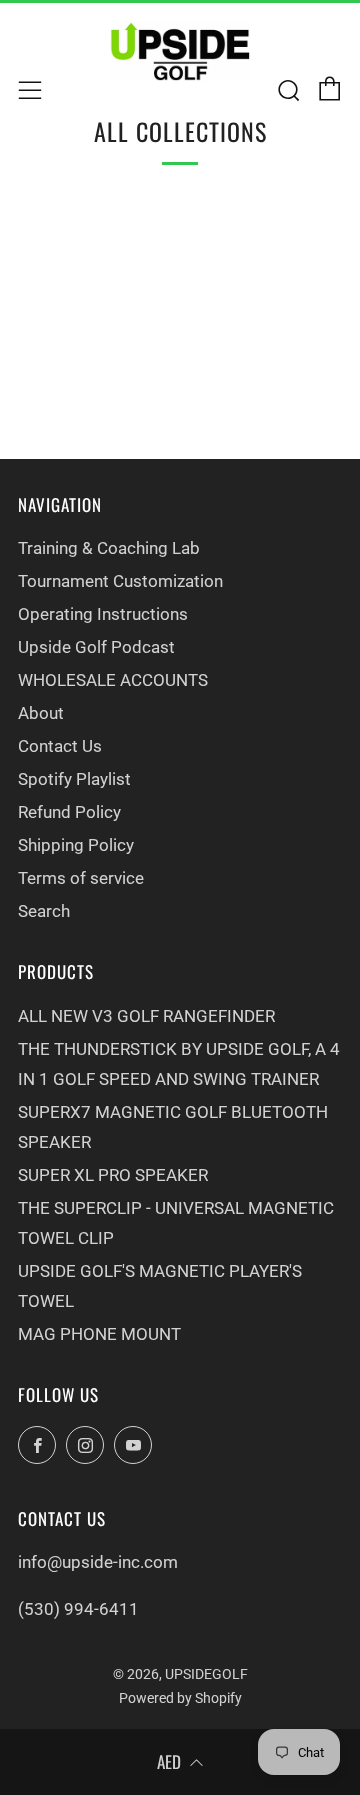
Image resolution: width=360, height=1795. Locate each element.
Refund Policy (69, 812)
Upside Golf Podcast (96, 647)
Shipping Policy (76, 845)
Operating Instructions (103, 614)
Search (44, 911)
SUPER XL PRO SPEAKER (113, 1175)
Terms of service (81, 878)
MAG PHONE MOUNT (99, 1334)
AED (169, 1761)
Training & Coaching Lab (109, 548)
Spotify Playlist (74, 779)
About (41, 713)
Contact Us (60, 746)
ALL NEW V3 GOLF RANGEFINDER (146, 1016)
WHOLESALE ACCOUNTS (113, 680)
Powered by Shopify (180, 1698)
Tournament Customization (120, 581)
